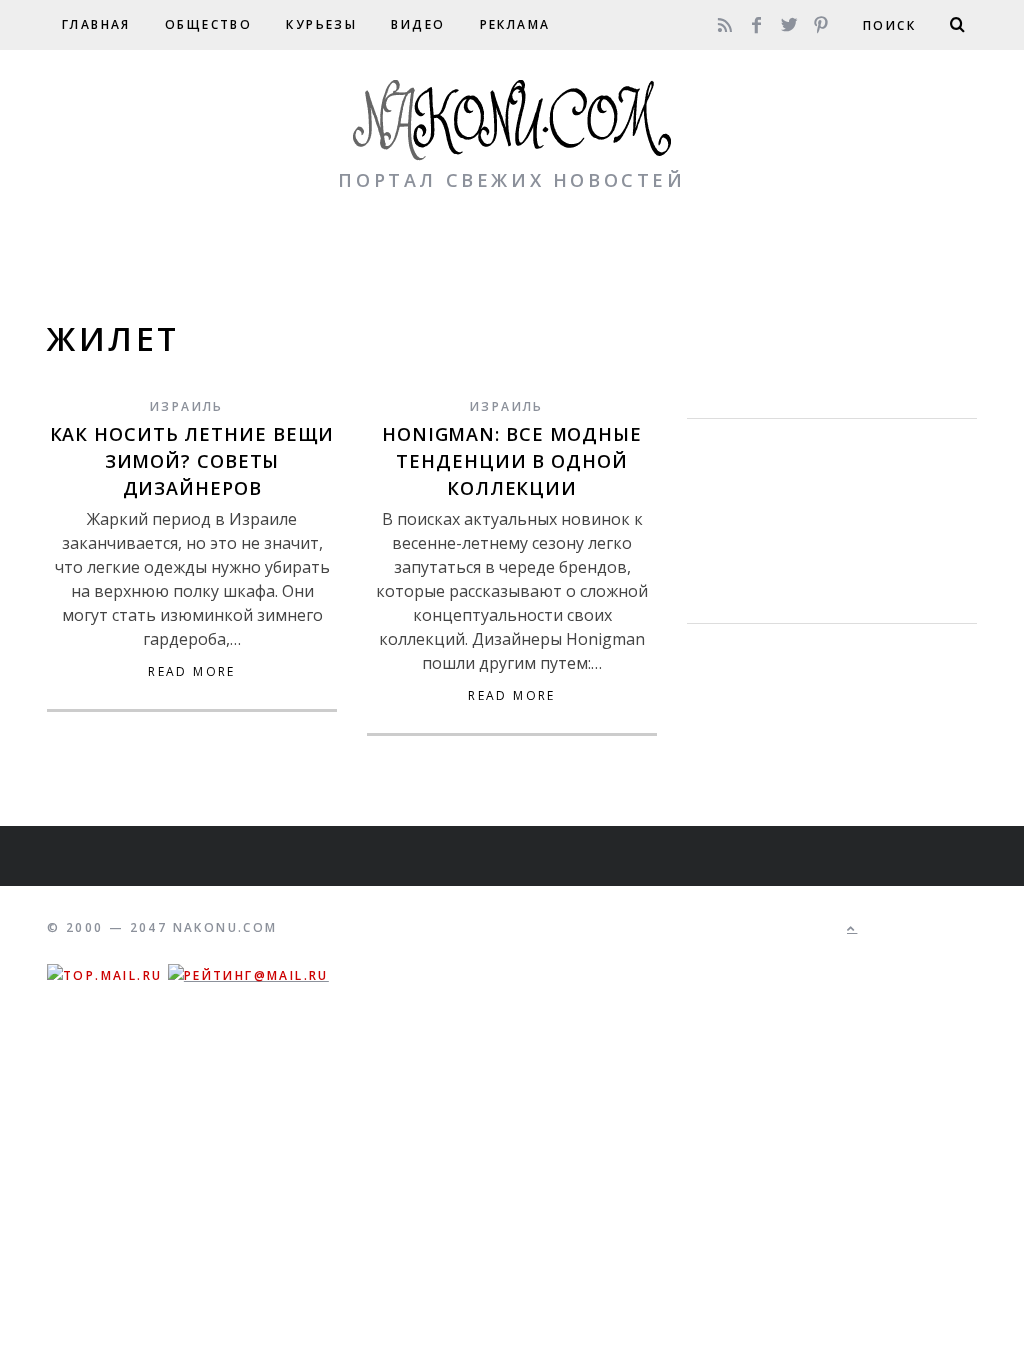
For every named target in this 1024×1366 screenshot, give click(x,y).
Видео (418, 24)
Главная (96, 24)
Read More (192, 672)
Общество (208, 24)
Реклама (515, 24)
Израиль (187, 406)
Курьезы (321, 24)
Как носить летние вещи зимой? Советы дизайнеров (192, 461)
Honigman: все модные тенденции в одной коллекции (512, 461)
